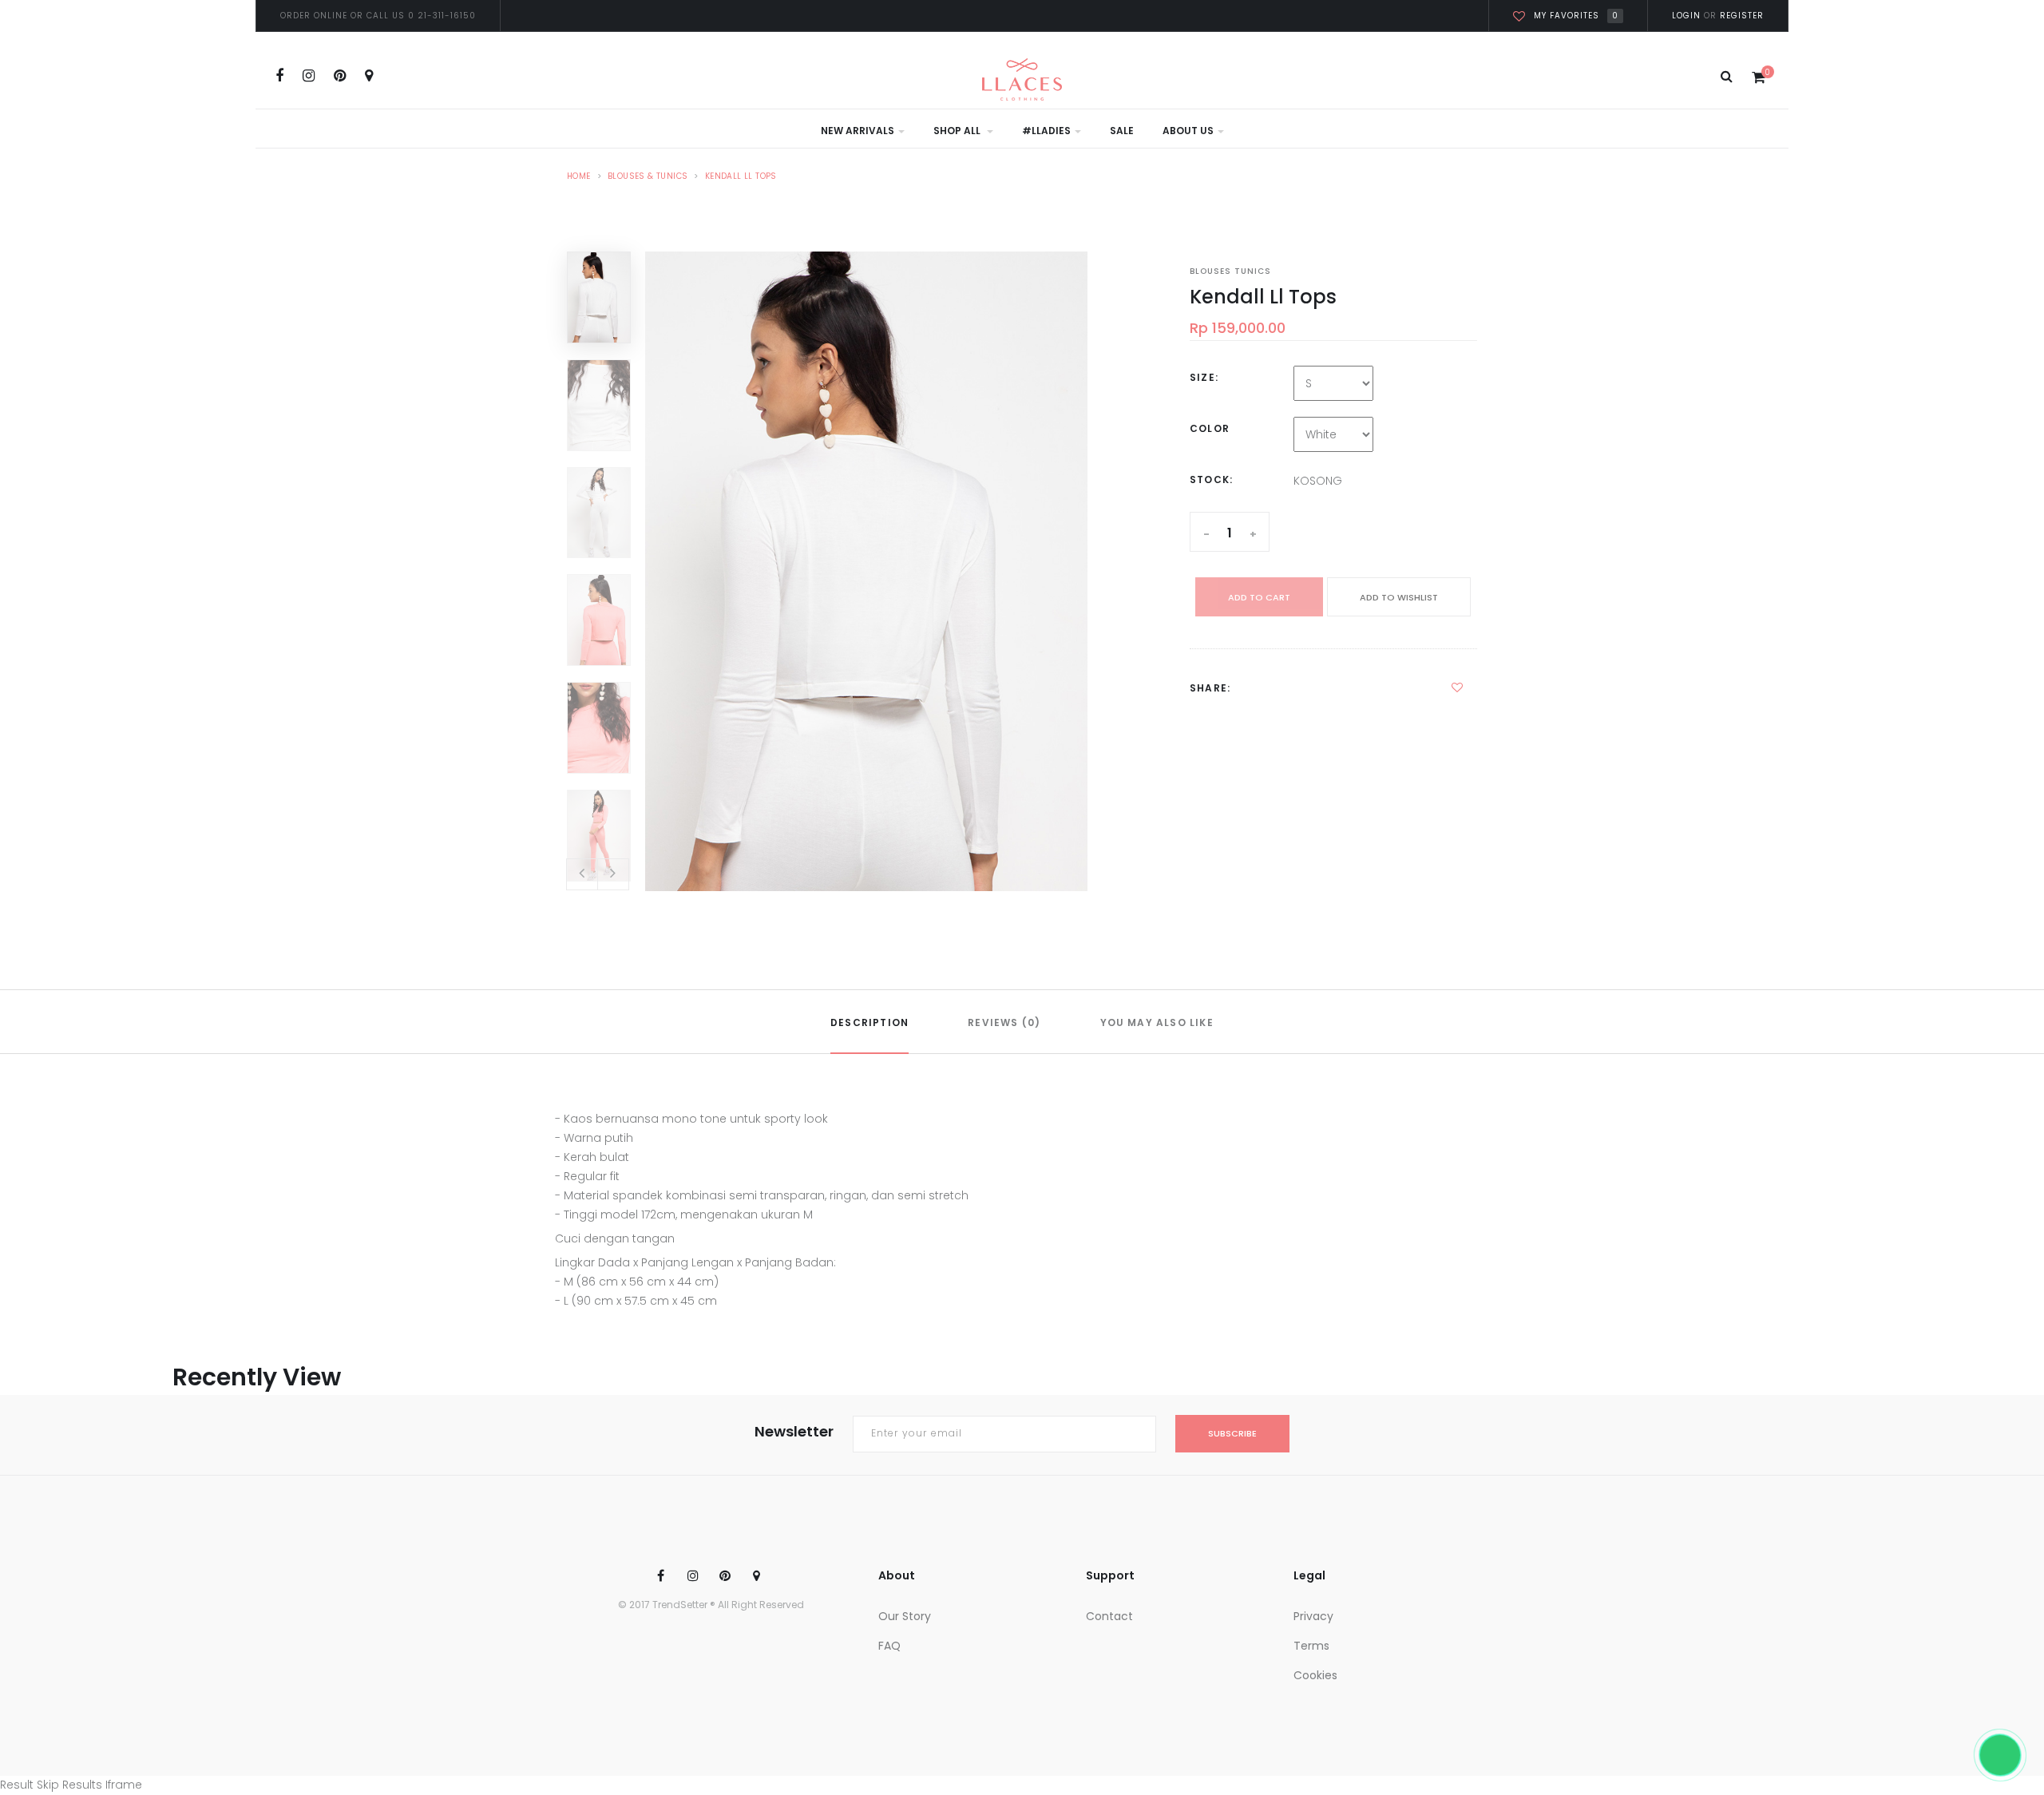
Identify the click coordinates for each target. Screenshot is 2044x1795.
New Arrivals (858, 131)
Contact (1109, 1616)
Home (579, 176)
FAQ (889, 1646)
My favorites (1576, 16)
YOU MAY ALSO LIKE (1157, 1022)
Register (1740, 16)
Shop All (958, 131)
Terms (1311, 1646)
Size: (1204, 377)
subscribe (1232, 1433)
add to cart (1259, 597)
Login (1686, 16)
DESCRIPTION (869, 1022)
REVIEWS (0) (1004, 1022)
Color (1210, 428)
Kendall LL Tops (741, 176)
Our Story (905, 1616)
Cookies (1315, 1675)
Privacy (1313, 1616)
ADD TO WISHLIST (1399, 597)
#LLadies (1046, 131)
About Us (1188, 131)
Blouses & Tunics (648, 176)
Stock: (1211, 479)
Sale (1122, 131)
